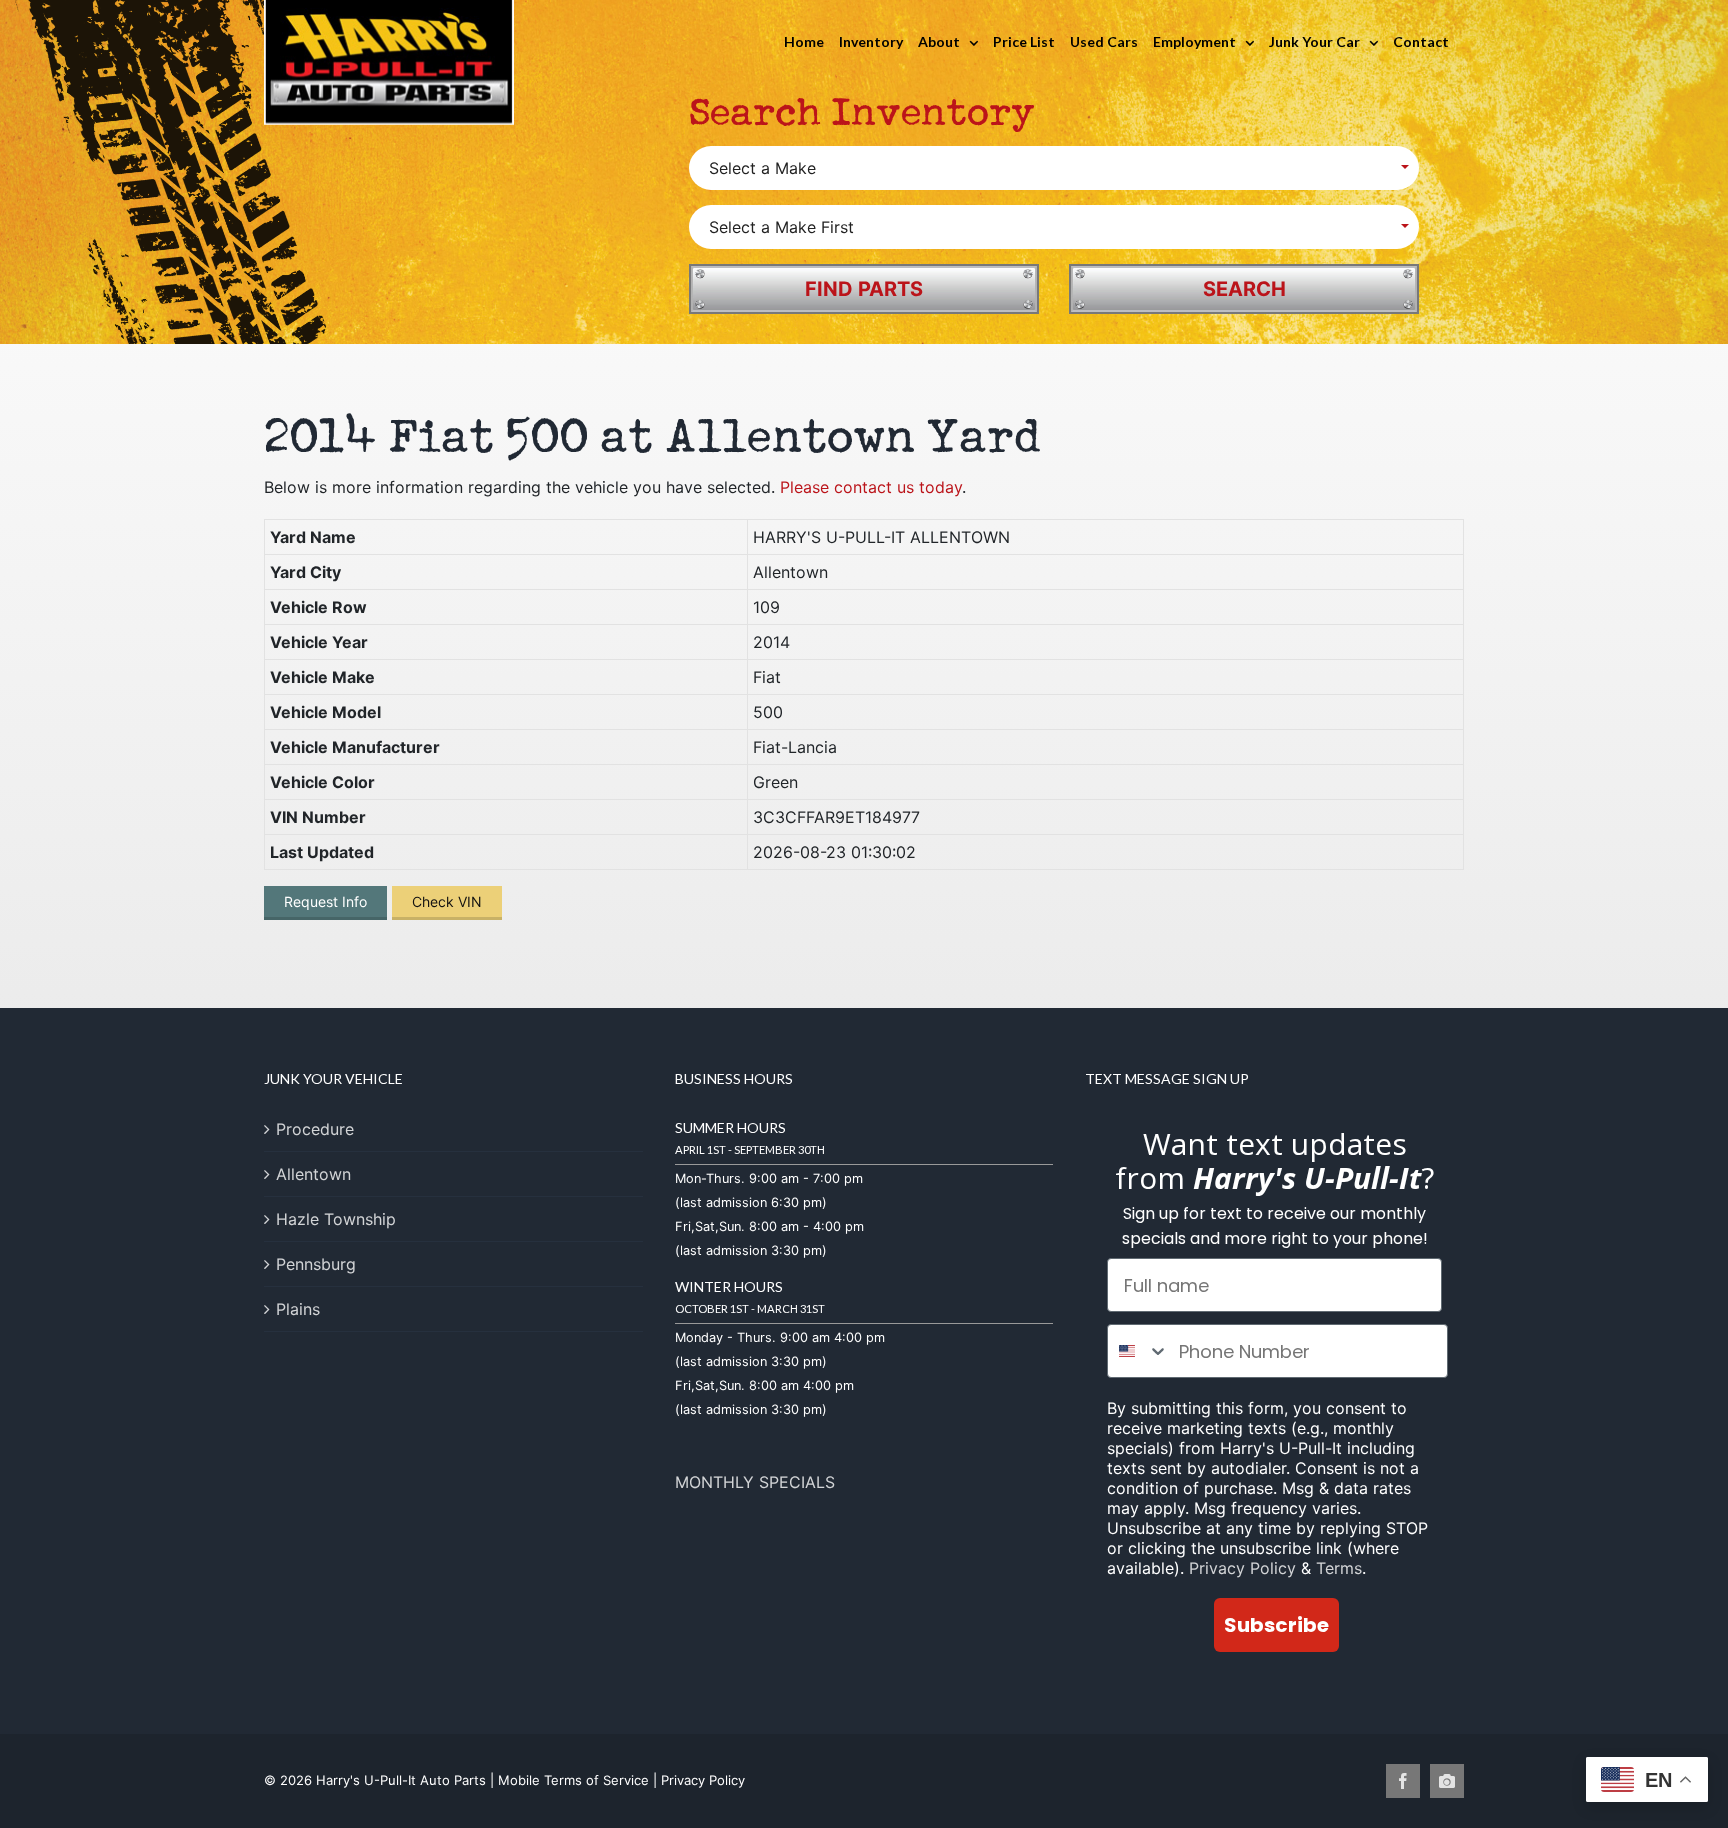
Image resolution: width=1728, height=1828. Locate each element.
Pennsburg (316, 1264)
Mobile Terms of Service (573, 1780)
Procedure (315, 1129)
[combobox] (1138, 1351)
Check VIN (447, 901)
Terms (1339, 1568)
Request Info (325, 901)
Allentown (313, 1174)
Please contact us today (871, 487)
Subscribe (1276, 1625)
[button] (1054, 168)
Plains (298, 1309)
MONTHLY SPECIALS (755, 1482)
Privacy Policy (1242, 1568)
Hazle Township (336, 1219)
